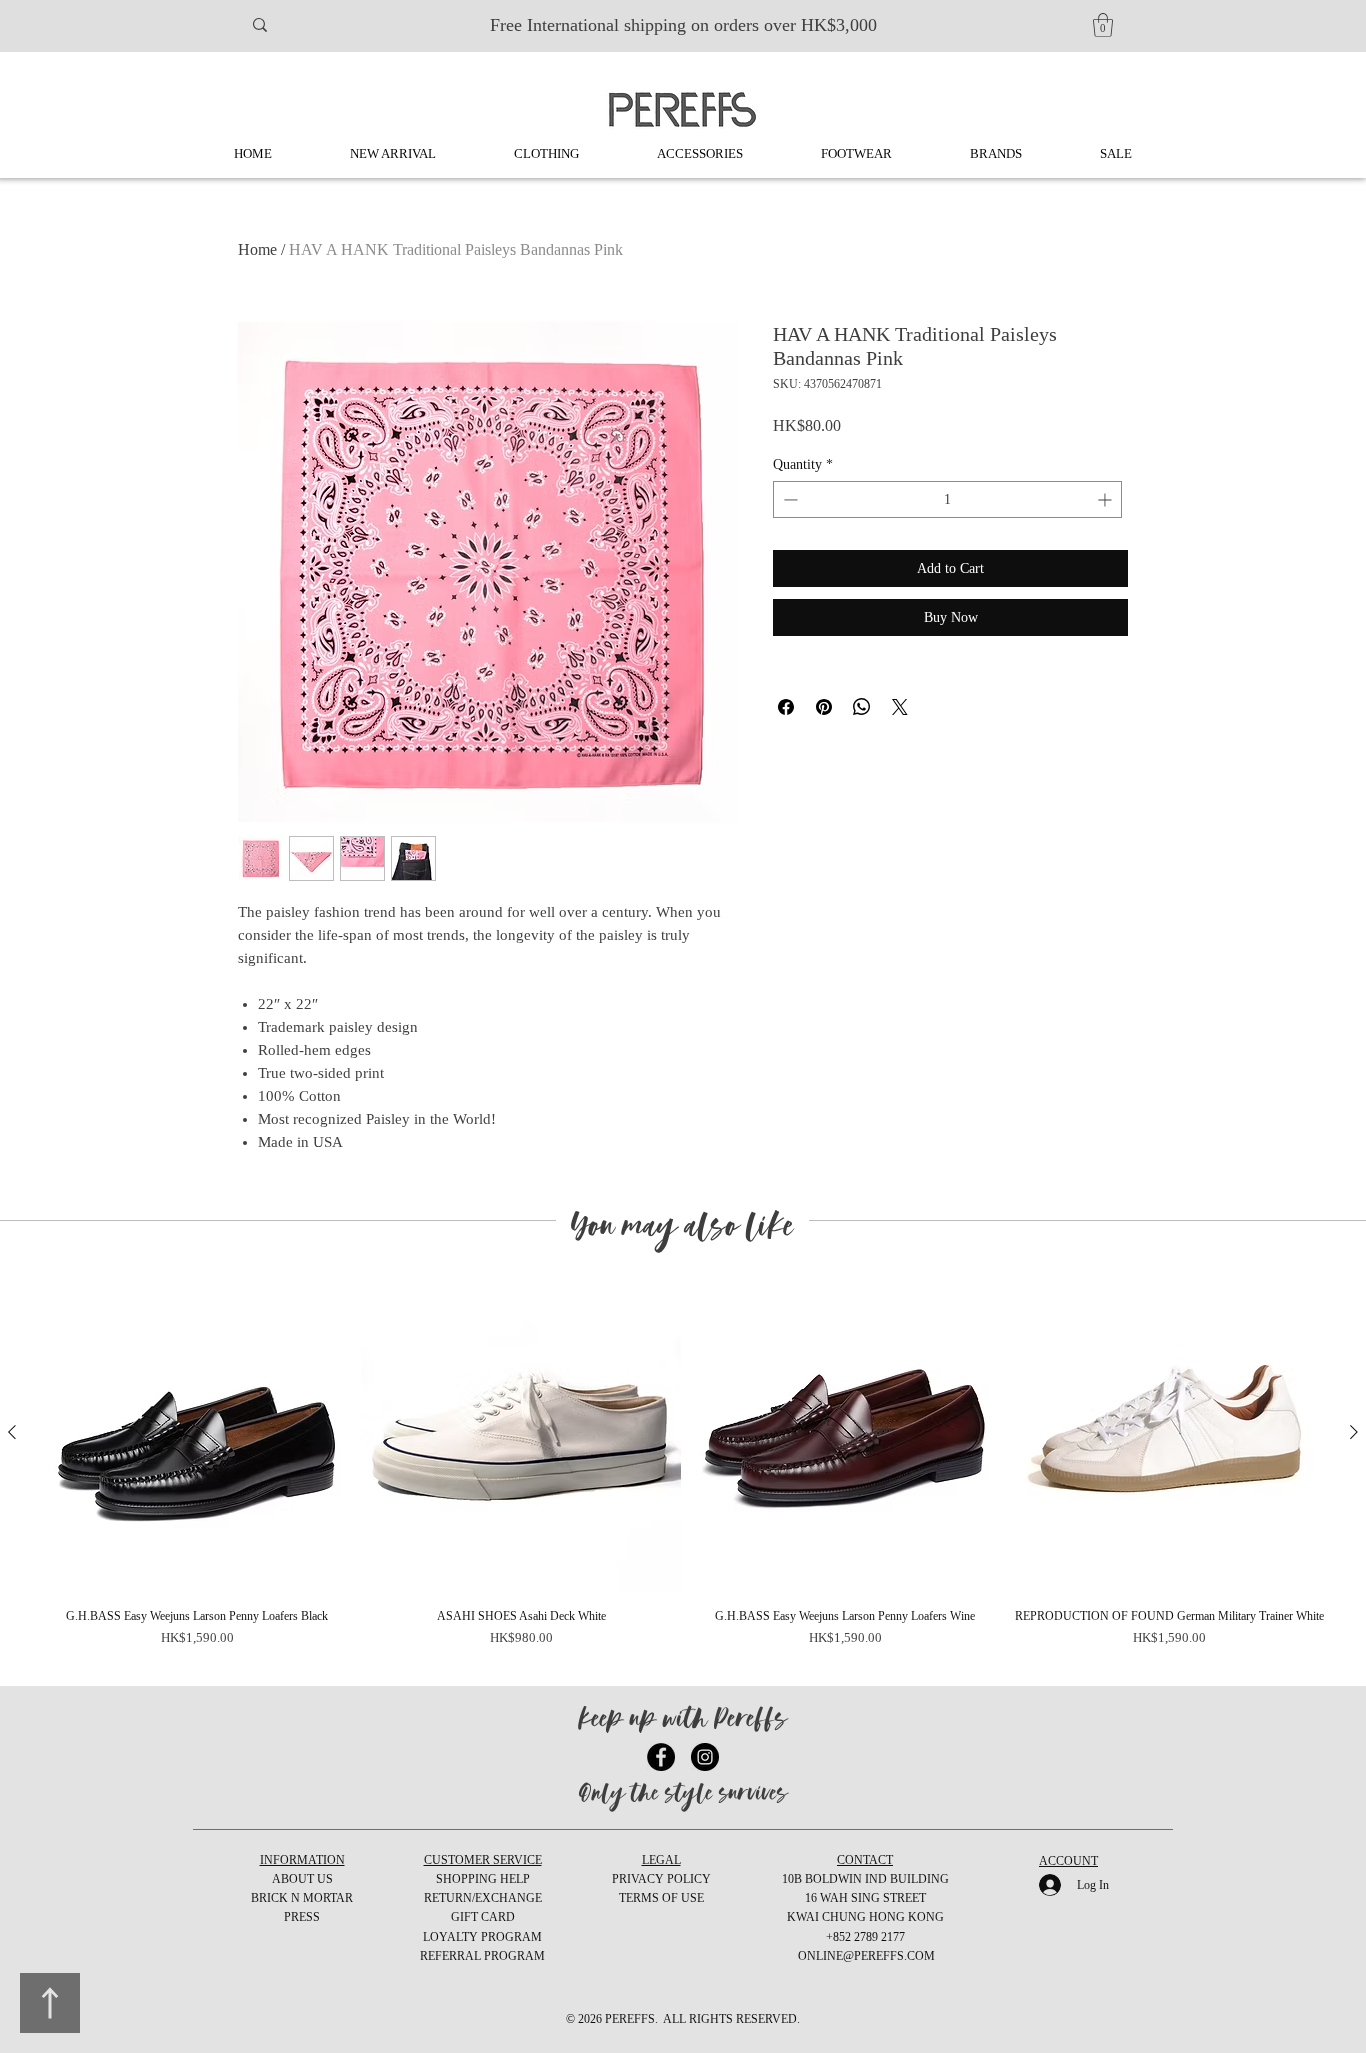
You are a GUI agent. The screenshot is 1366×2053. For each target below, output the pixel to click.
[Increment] (1106, 499)
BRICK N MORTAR (302, 1898)
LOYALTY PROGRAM (482, 1937)
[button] (1103, 25)
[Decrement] (788, 499)
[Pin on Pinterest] (824, 707)
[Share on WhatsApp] (862, 707)
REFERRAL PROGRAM (482, 1956)
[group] (683, 1470)
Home (257, 249)
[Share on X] (900, 707)
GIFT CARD (483, 1917)
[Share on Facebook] (786, 707)
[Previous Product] (12, 1432)
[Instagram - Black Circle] (705, 1757)
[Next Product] (1354, 1432)
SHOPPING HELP (483, 1879)
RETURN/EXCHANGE (483, 1898)
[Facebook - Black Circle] (661, 1757)
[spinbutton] (947, 499)
